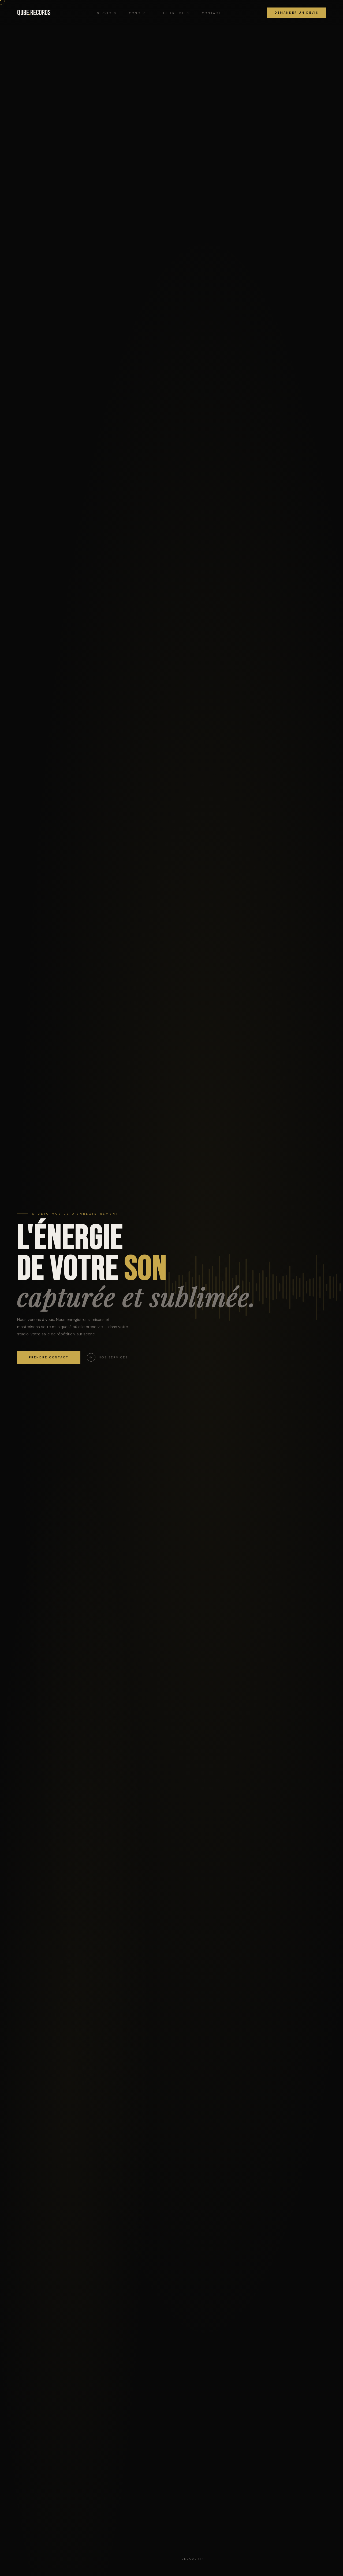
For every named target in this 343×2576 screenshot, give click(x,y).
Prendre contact (49, 1357)
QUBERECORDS (34, 13)
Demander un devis (297, 13)
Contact (212, 13)
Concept (139, 13)
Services (107, 13)
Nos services (109, 1357)
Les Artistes (175, 13)
